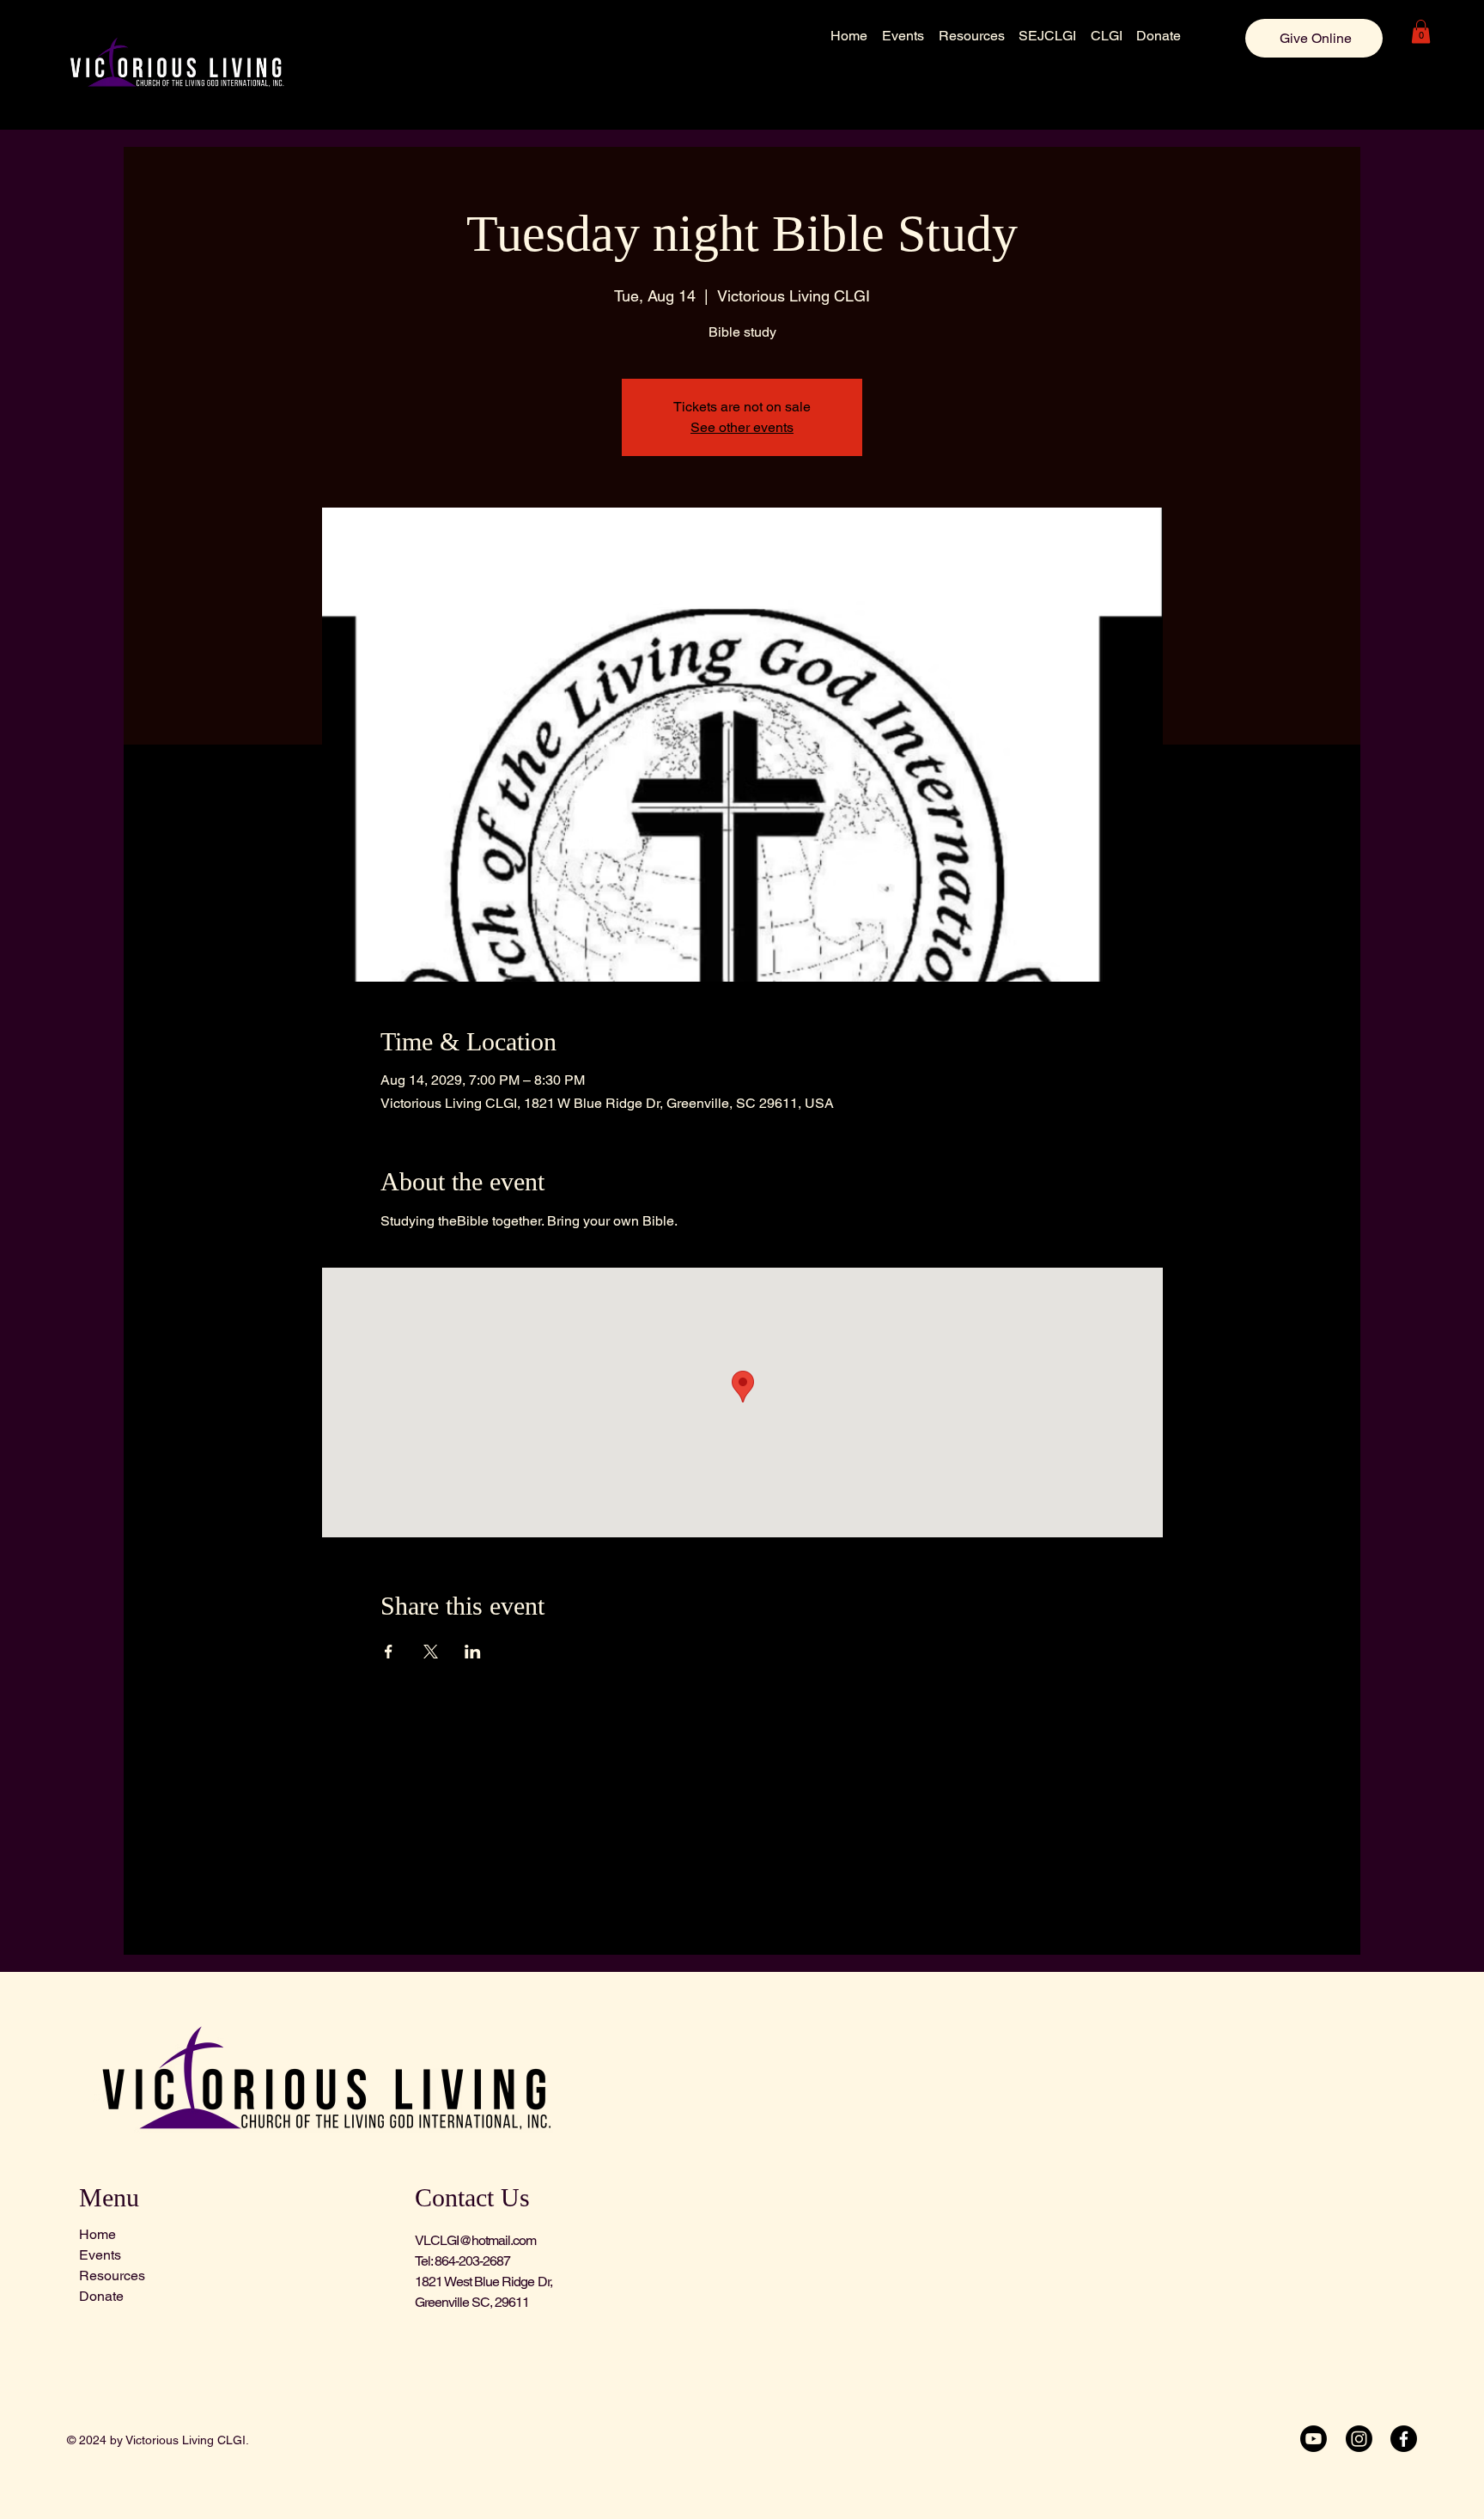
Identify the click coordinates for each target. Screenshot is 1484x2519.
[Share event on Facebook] (389, 1652)
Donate (101, 2296)
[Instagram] (1359, 2439)
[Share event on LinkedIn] (473, 1652)
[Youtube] (1314, 2439)
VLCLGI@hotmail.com (476, 2240)
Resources (112, 2276)
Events (100, 2255)
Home (97, 2234)
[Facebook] (1404, 2439)
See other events (742, 427)
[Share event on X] (431, 1652)
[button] (1421, 31)
